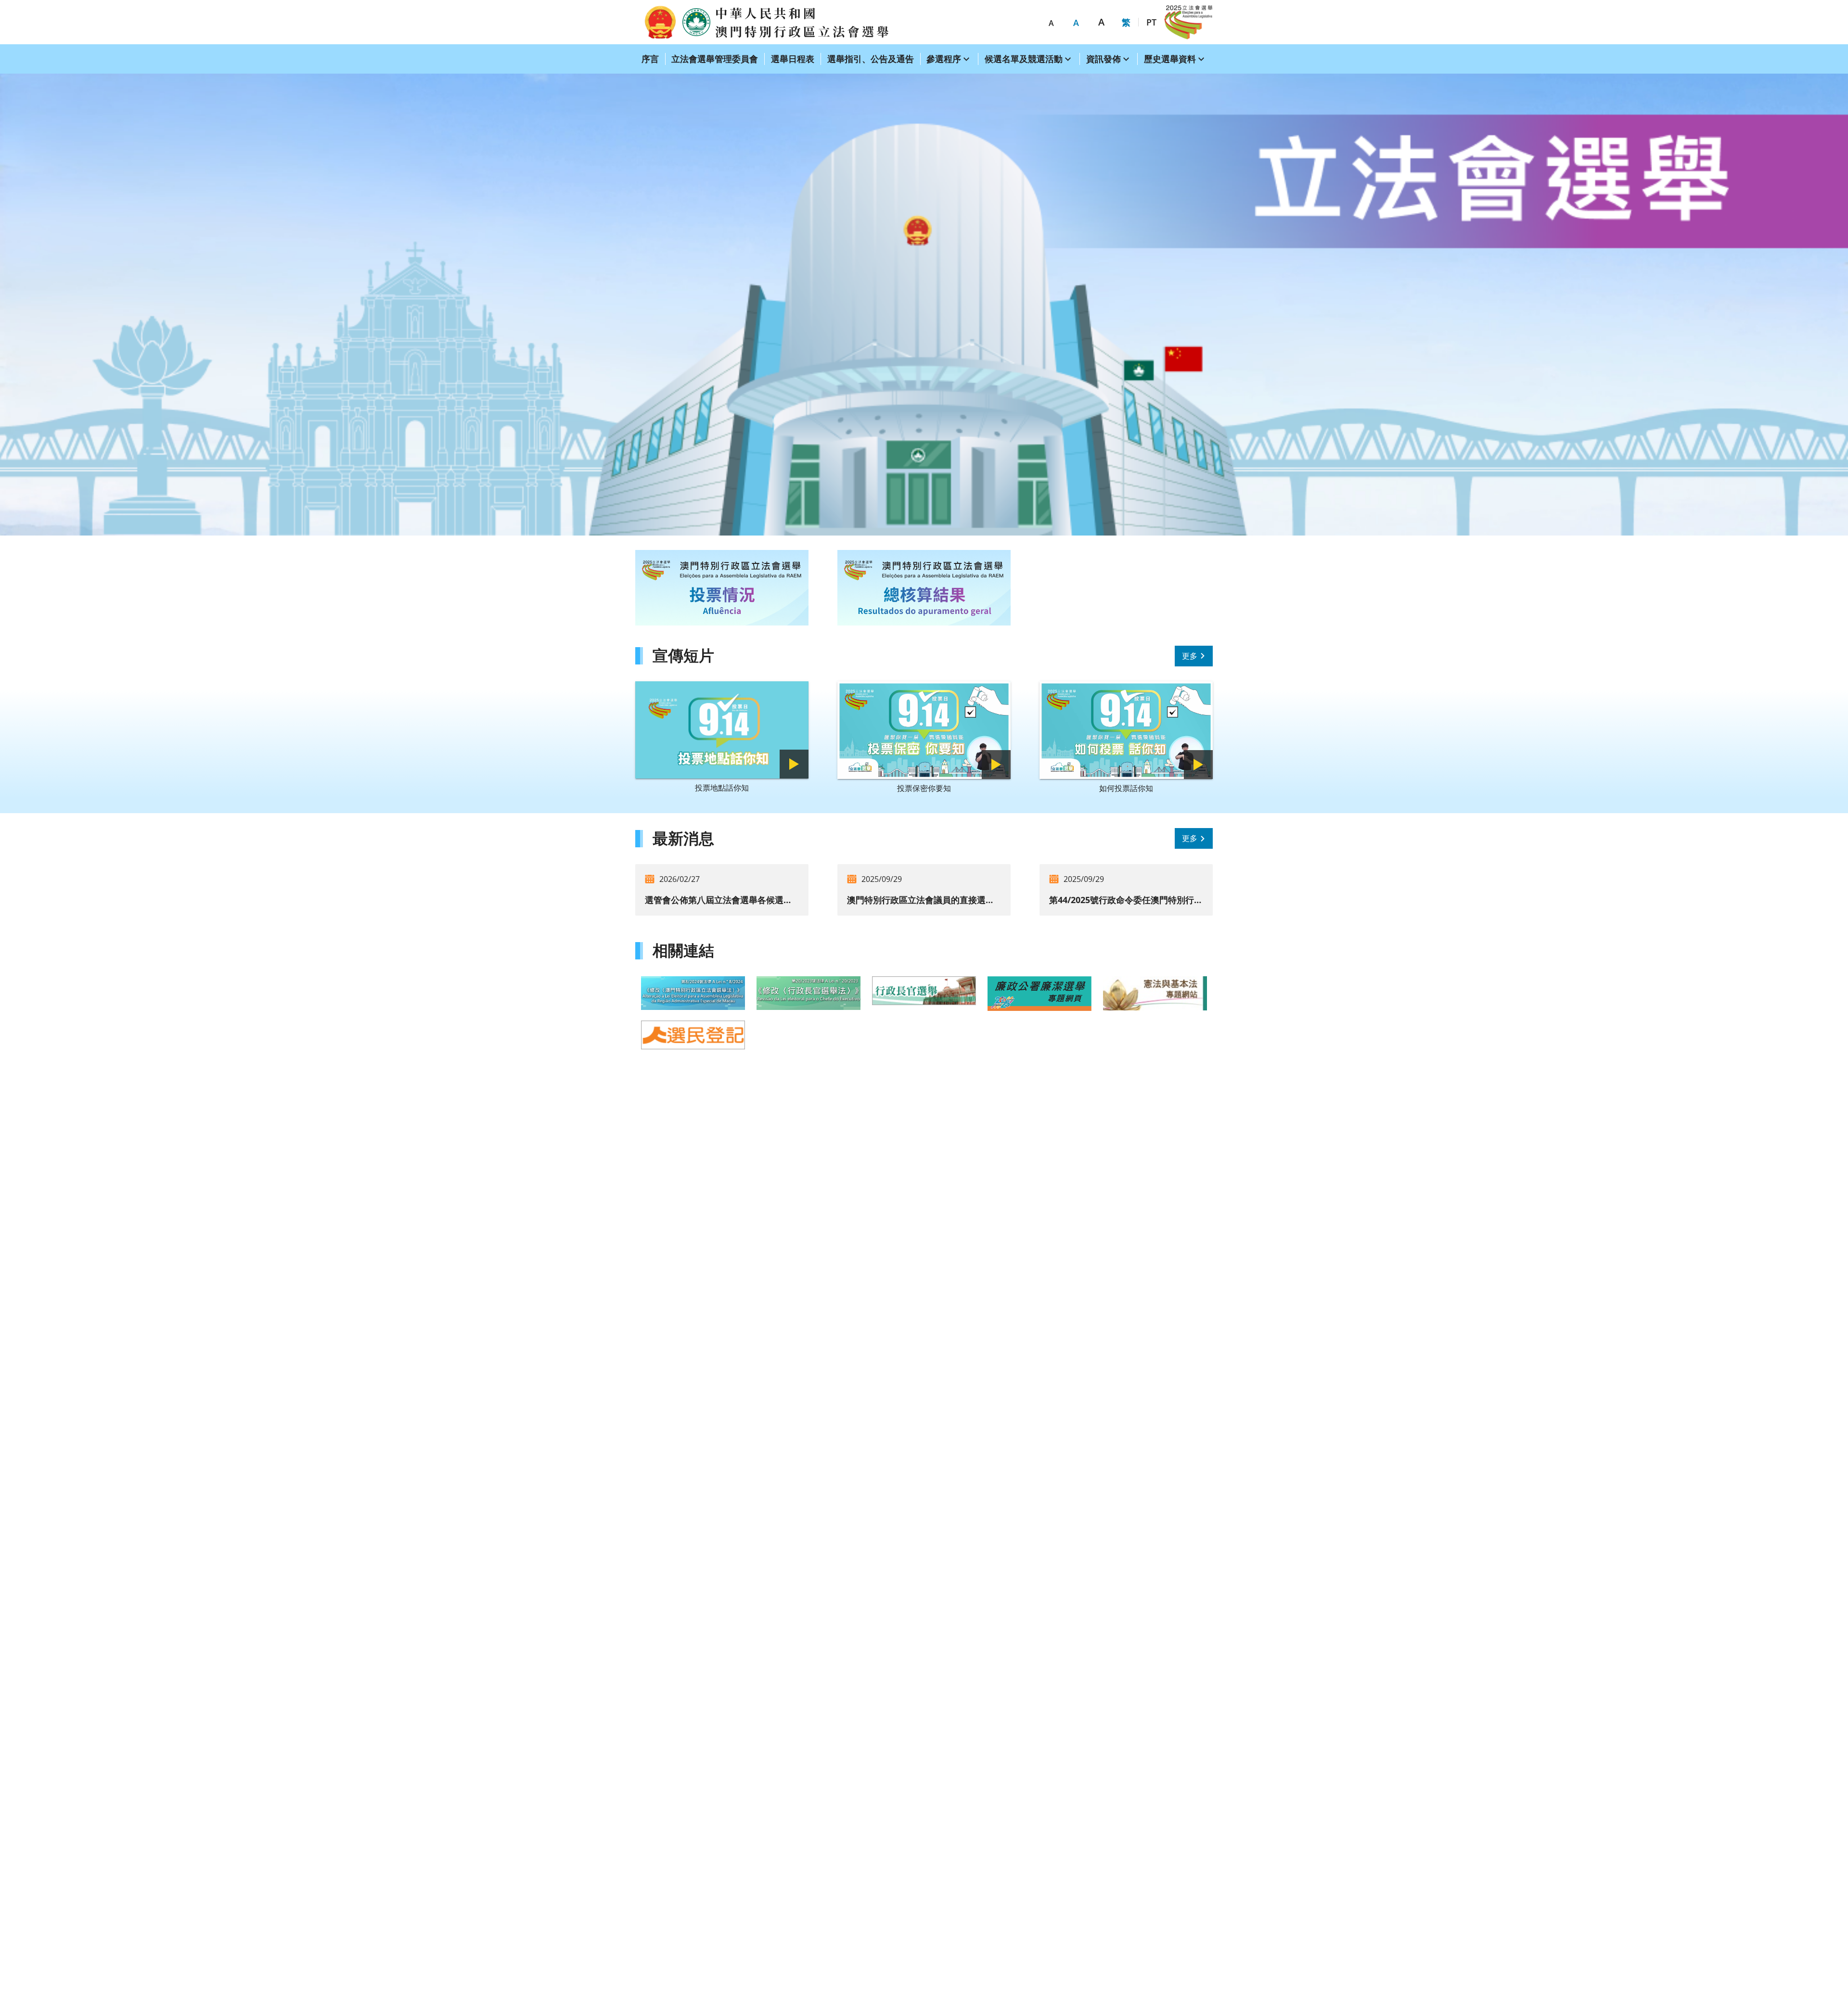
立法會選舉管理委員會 (715, 59)
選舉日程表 (793, 59)
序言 (650, 59)
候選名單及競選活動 (1024, 59)
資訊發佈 (1104, 59)
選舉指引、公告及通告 (871, 59)
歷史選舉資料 (1170, 59)
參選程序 (944, 59)
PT (1151, 22)
